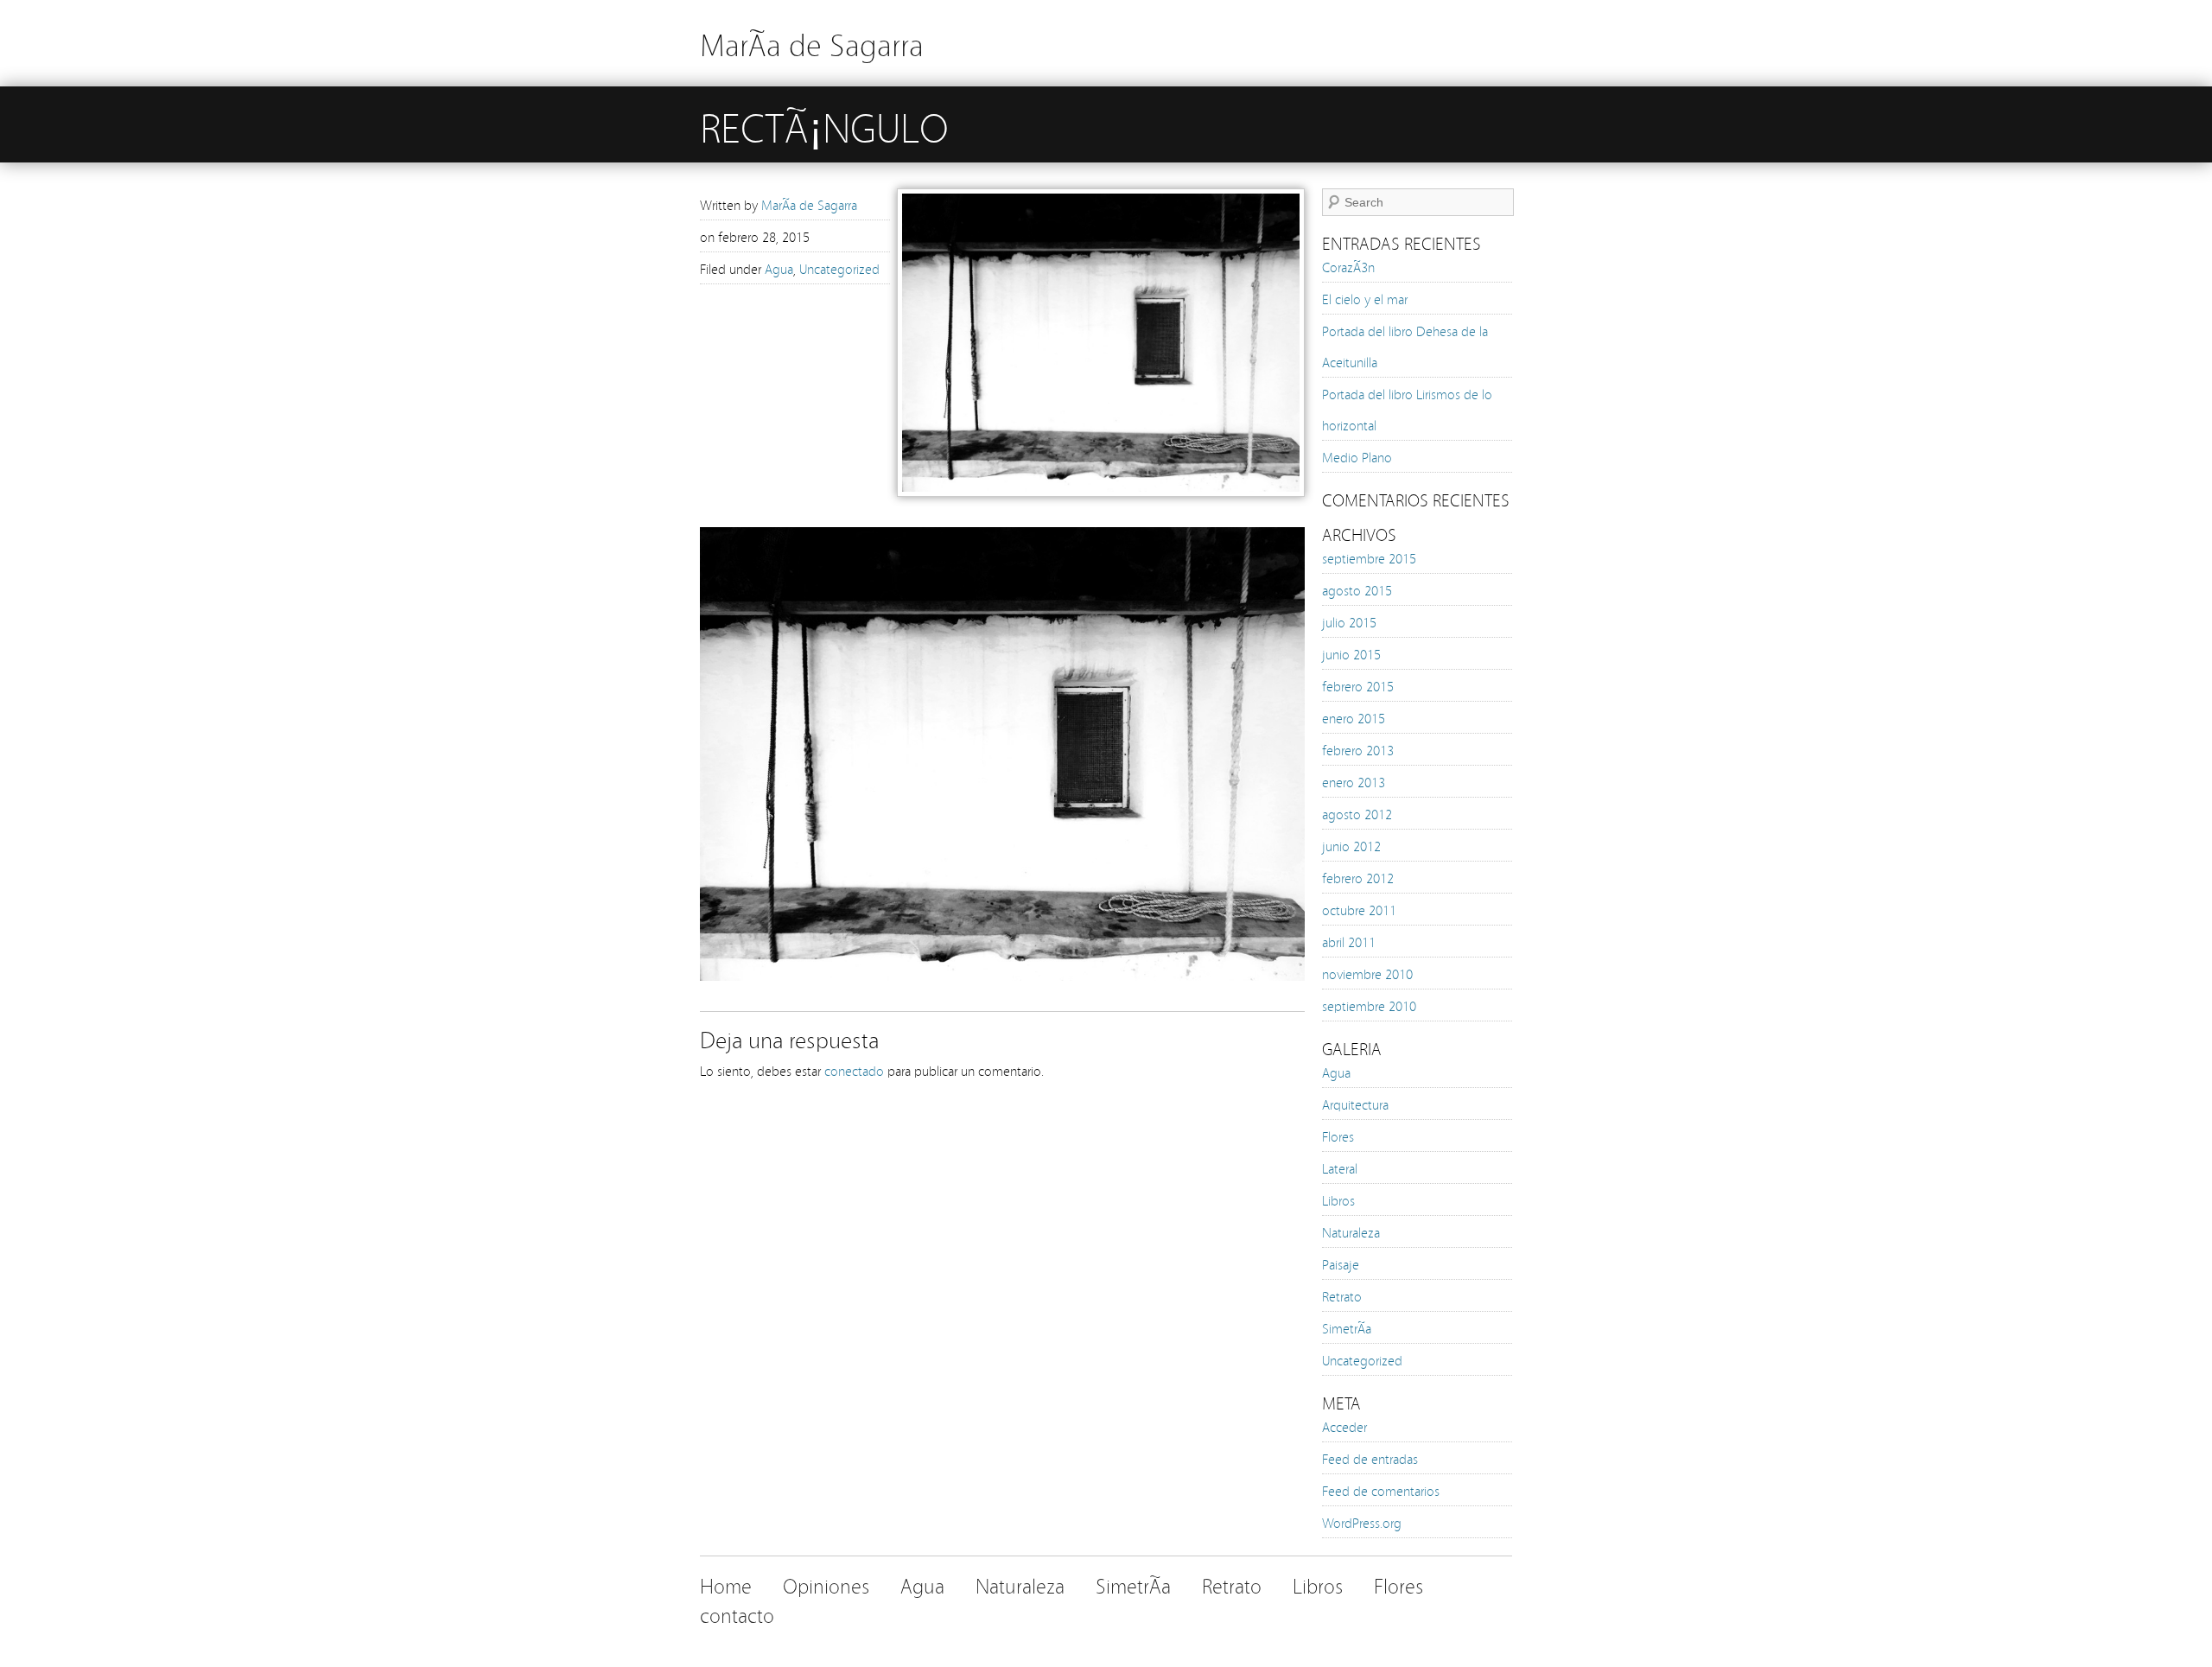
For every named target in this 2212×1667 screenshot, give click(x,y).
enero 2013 (1354, 781)
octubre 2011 (1359, 909)
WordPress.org (1362, 1522)
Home (726, 1584)
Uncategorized (839, 268)
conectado (854, 1070)
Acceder (1344, 1426)
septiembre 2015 (1369, 557)
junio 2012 (1351, 845)
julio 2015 (1349, 621)
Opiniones (826, 1584)
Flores (1338, 1136)
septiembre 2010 (1369, 1005)
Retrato (1342, 1295)
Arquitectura (1355, 1104)
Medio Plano (1357, 456)
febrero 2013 (1358, 749)
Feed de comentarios (1381, 1490)
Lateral (1340, 1168)
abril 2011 (1349, 941)
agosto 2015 (1357, 589)
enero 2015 (1354, 717)
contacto (737, 1614)
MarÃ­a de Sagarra (812, 43)
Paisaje (1341, 1263)
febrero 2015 (1358, 685)
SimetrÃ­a (1347, 1327)
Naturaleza (1351, 1231)
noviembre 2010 (1367, 973)
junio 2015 (1351, 653)
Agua (779, 268)
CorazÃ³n (1348, 266)
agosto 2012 (1357, 813)
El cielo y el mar (1365, 298)
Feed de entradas (1370, 1458)
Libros (1338, 1199)
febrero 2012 (1358, 877)
